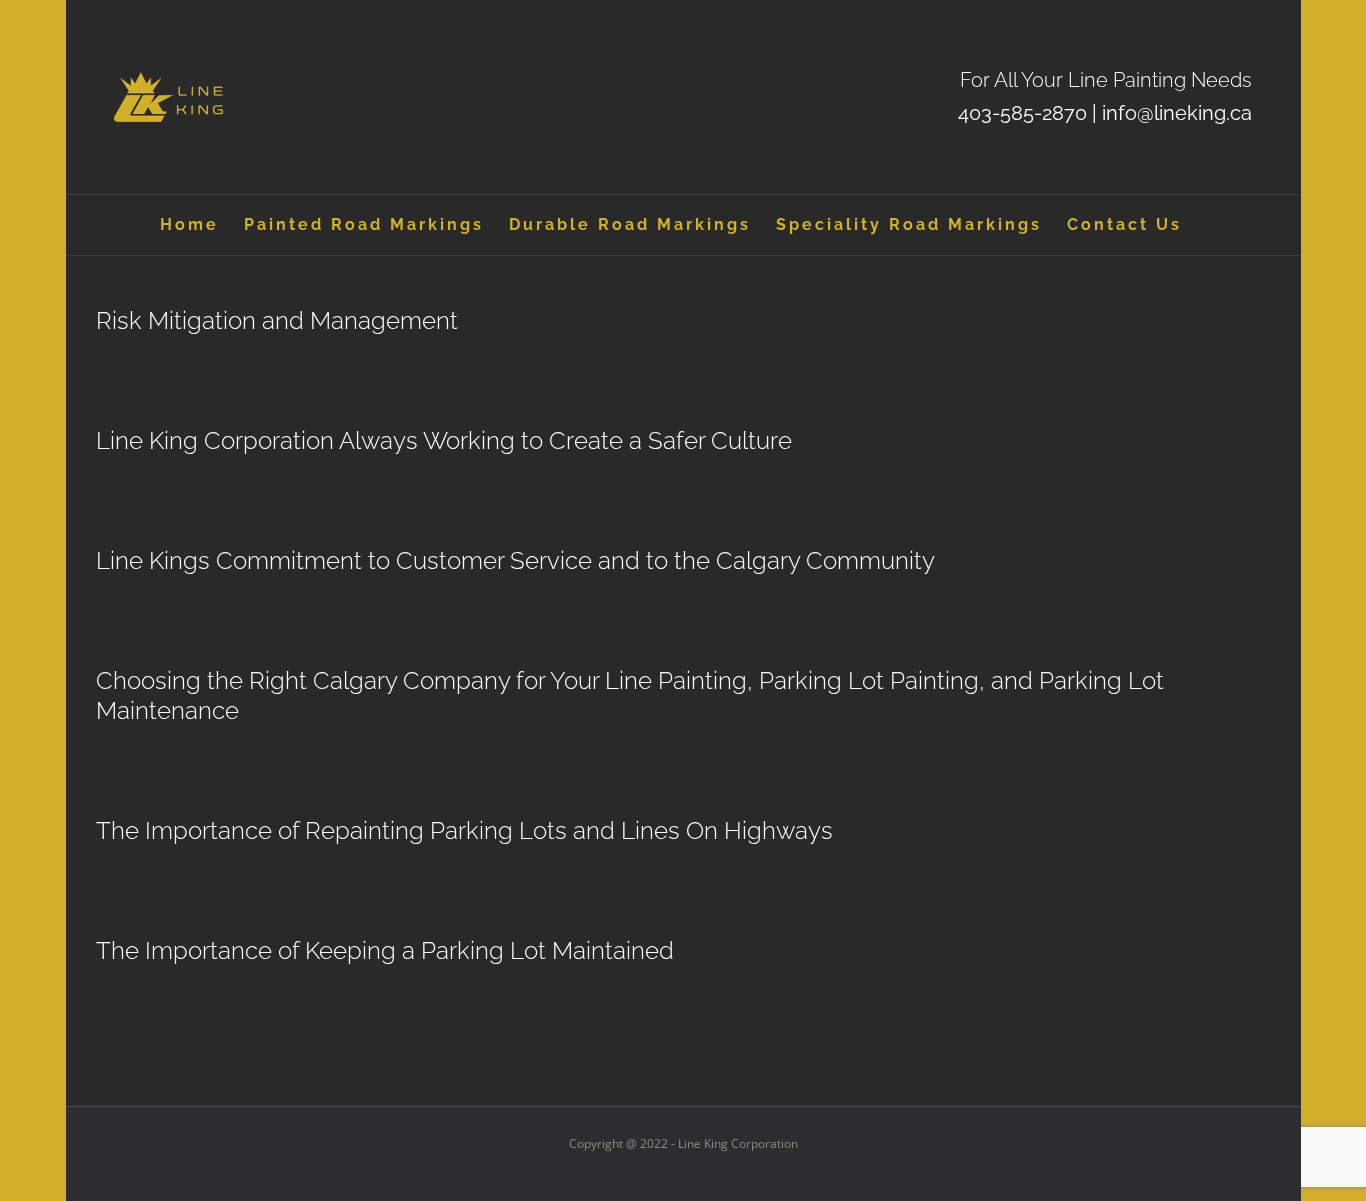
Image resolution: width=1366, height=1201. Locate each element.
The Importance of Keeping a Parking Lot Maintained (385, 950)
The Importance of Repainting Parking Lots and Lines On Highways (464, 830)
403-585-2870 (1022, 113)
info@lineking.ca (1177, 113)
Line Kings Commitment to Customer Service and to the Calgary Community (515, 560)
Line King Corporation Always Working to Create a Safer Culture (444, 440)
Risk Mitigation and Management (277, 320)
